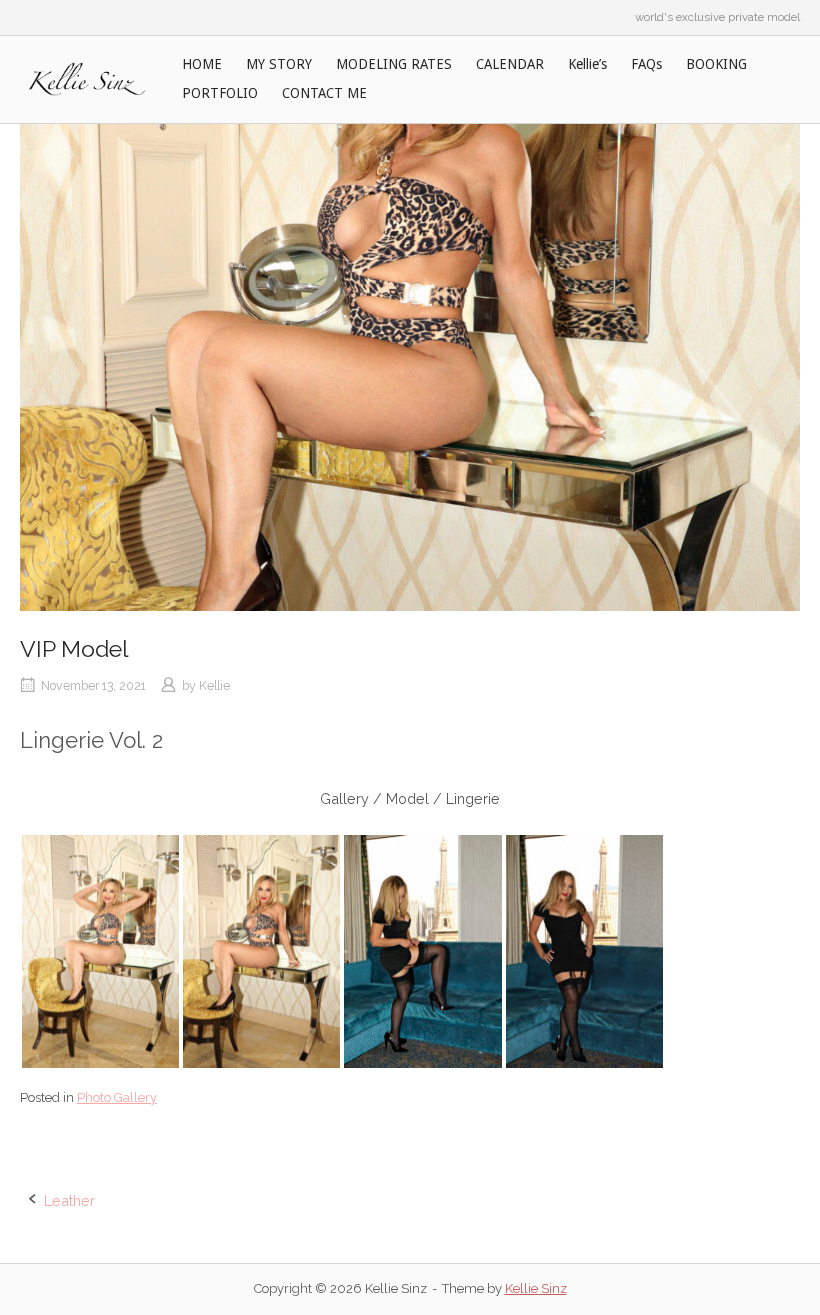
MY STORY (279, 64)
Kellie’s (587, 64)
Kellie (214, 685)
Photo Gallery (117, 1097)
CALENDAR (510, 64)
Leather (69, 1200)
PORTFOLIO (220, 93)
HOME (202, 64)
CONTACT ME (324, 93)
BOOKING (716, 64)
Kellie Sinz (536, 1288)
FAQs (646, 64)
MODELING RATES (394, 64)
